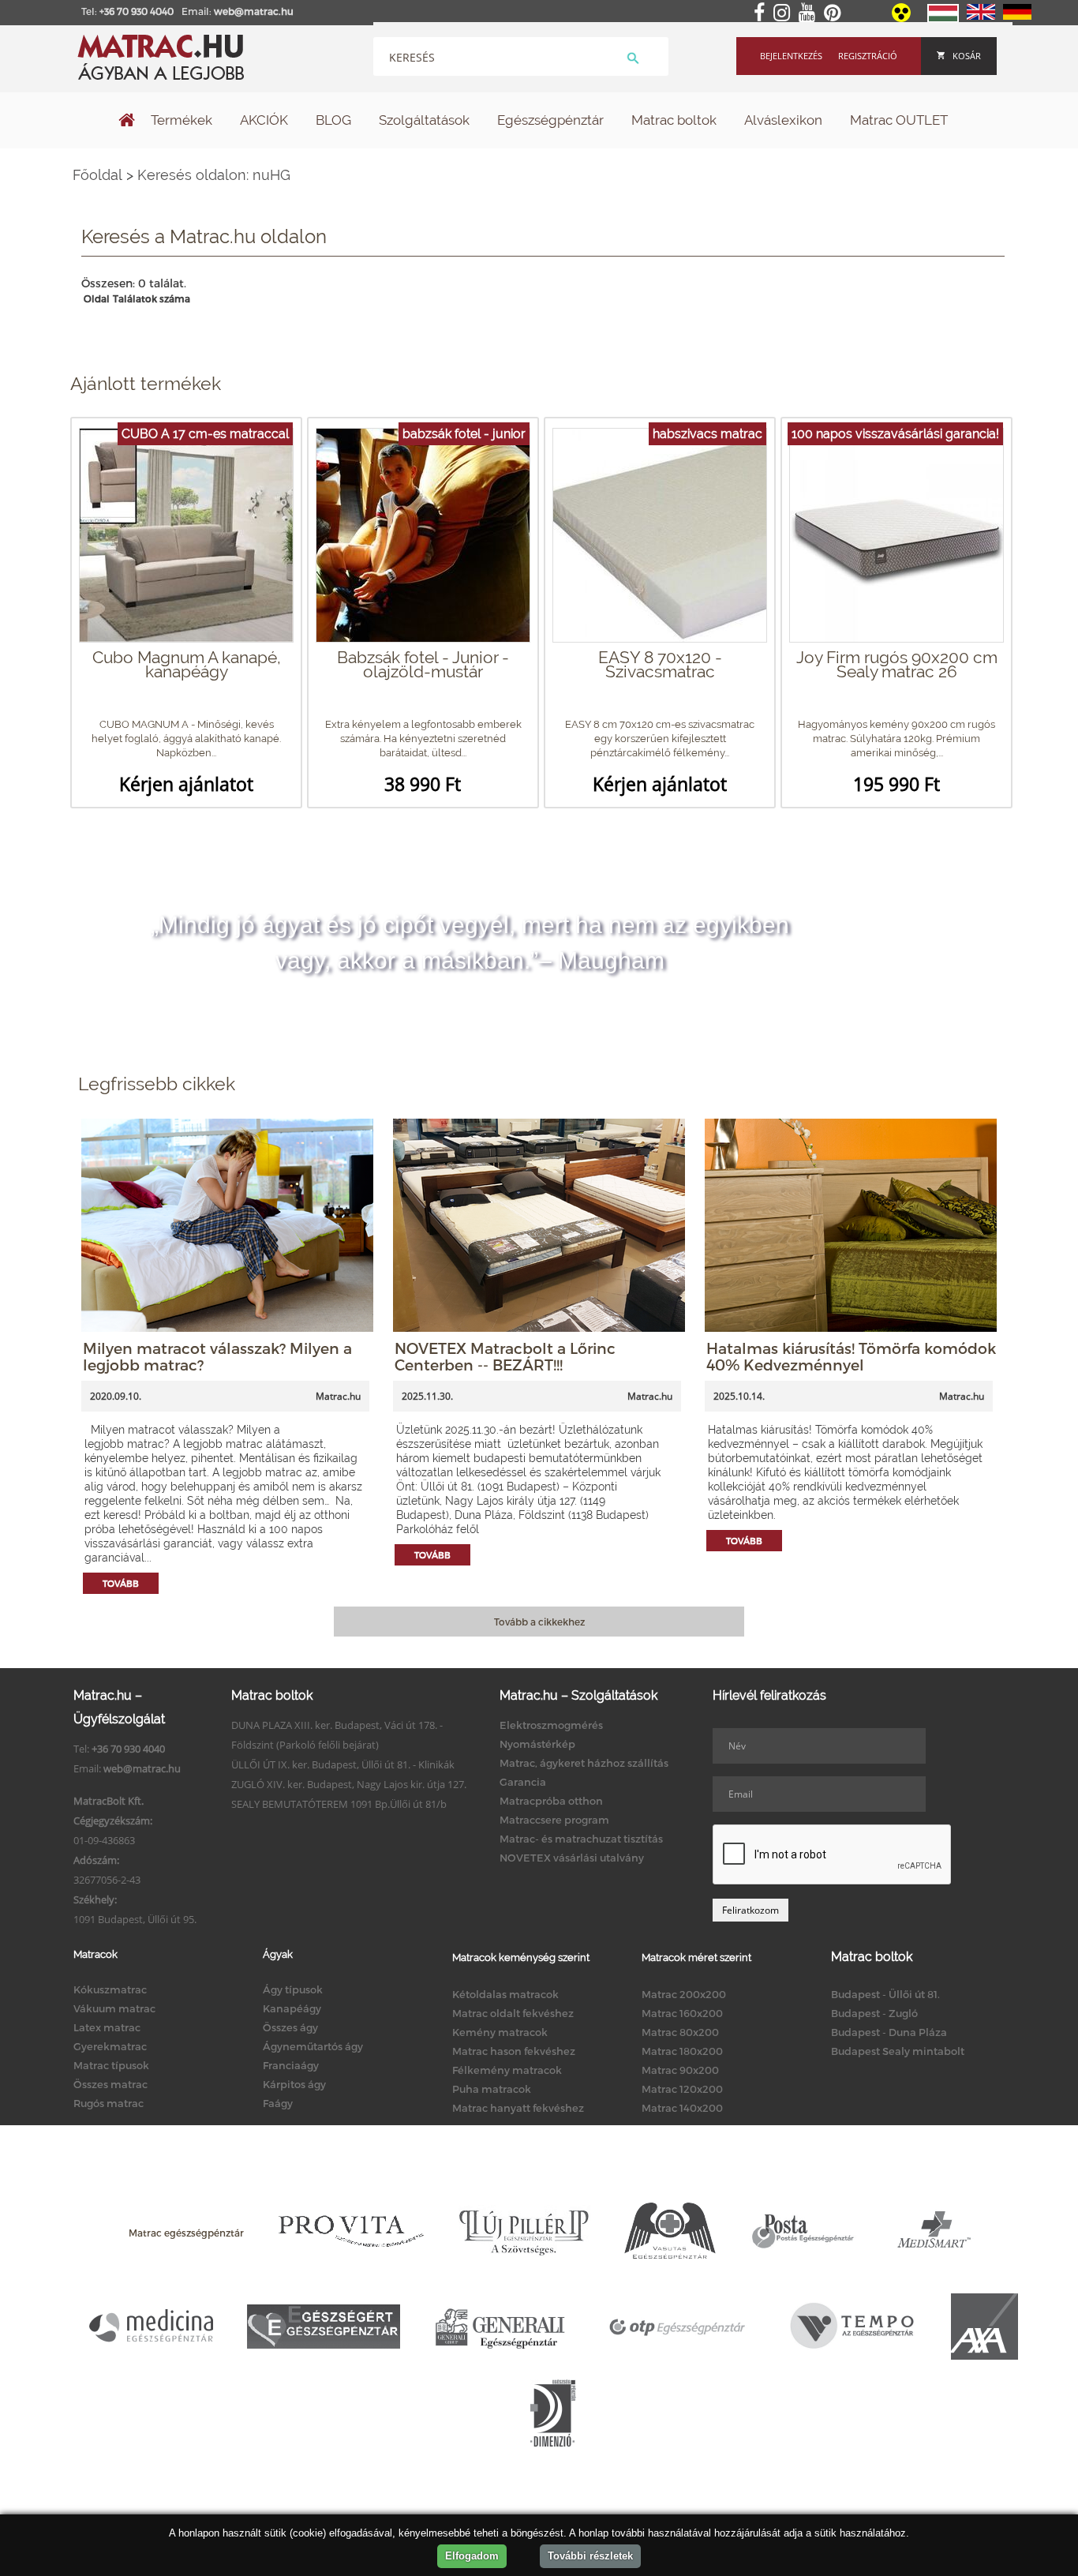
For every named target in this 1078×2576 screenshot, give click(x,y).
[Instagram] (785, 13)
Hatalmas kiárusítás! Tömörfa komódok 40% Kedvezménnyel (851, 1356)
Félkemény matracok (507, 2070)
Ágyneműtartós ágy (313, 2046)
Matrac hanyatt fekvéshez (518, 2108)
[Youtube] (810, 13)
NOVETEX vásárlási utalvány (572, 1858)
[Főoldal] (127, 122)
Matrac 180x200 (682, 2051)
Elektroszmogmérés (551, 1725)
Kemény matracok (500, 2032)
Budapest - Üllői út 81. (885, 1994)
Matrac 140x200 (682, 2108)
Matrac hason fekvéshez (514, 2051)
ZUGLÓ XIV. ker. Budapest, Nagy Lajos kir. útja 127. (349, 1784)
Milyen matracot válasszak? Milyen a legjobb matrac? (217, 1356)
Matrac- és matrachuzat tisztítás (581, 1839)
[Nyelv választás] (943, 19)
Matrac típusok (111, 2065)
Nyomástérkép (537, 1744)
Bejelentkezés (791, 56)
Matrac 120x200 (682, 2089)
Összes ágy (290, 2027)
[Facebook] (762, 13)
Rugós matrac (109, 2103)
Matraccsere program (554, 1820)
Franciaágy (291, 2065)
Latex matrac (107, 2027)
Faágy (278, 2103)
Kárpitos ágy (294, 2084)
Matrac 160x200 (682, 2013)
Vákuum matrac (114, 2008)
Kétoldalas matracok (505, 1994)
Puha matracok (492, 2089)
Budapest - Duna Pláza (889, 2032)
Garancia (523, 1782)
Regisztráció (868, 56)
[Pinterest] (835, 13)
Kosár (967, 56)
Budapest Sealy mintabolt (898, 2051)
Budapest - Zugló (874, 2013)
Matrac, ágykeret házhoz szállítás (584, 1763)
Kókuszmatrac (110, 1989)
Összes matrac (110, 2084)
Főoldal (97, 175)
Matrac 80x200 (680, 2032)
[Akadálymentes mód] (902, 18)
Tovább (121, 1583)
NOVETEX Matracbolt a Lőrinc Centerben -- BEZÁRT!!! (505, 1356)
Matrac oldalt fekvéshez (513, 2013)
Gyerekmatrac (110, 2046)
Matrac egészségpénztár (186, 2233)
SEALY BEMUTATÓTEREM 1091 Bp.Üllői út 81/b (339, 1804)
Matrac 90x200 (680, 2070)
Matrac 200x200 (684, 1994)
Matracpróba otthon (551, 1801)
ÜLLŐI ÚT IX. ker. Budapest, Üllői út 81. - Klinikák (343, 1764)
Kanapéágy (292, 2008)
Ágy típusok (293, 1989)
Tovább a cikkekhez (539, 1622)
